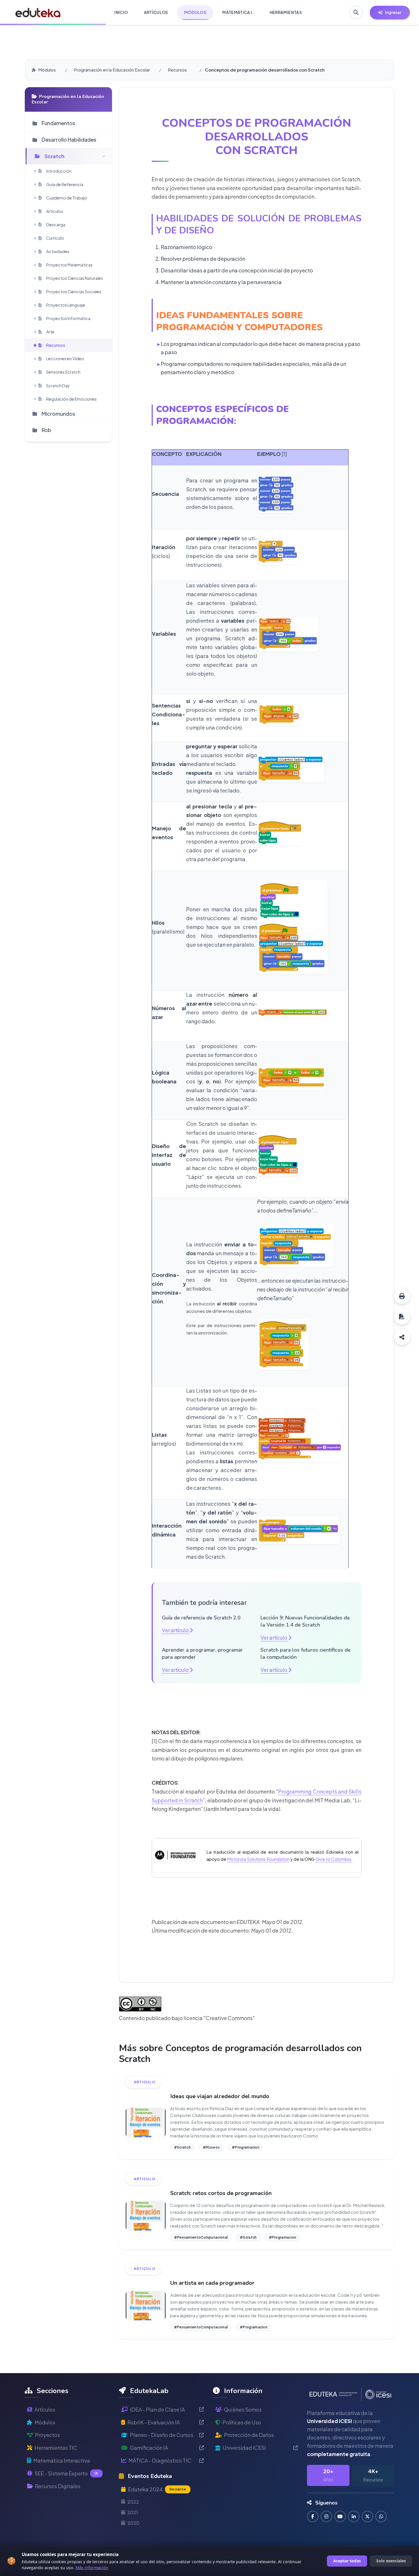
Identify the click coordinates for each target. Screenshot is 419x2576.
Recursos (177, 70)
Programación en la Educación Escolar (112, 70)
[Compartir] (402, 1337)
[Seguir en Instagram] (326, 2516)
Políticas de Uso (242, 2422)
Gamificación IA (149, 2448)
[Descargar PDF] (402, 1316)
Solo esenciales (391, 2561)
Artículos (45, 2409)
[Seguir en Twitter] (367, 2516)
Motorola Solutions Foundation (258, 1859)
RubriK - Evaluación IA (154, 2422)
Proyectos (47, 2435)
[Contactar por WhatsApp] (381, 2516)
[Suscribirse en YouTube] (340, 2516)
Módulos (47, 70)
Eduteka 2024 (157, 2489)
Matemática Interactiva (62, 2460)
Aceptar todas (347, 2561)
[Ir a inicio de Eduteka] (38, 13)
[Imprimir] (402, 1296)
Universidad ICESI (244, 2448)
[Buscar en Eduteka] (356, 13)
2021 (133, 2512)
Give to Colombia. (334, 1859)
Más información (92, 2568)
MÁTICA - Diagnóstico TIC (160, 2460)
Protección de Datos (249, 2435)
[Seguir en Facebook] (313, 2516)
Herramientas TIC (56, 2448)
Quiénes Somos (243, 2409)
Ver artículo (176, 1630)
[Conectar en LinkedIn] (354, 2516)
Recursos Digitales (58, 2486)
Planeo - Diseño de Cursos (162, 2435)
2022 (133, 2502)
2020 (133, 2523)
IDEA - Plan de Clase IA (157, 2409)
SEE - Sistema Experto (66, 2473)
